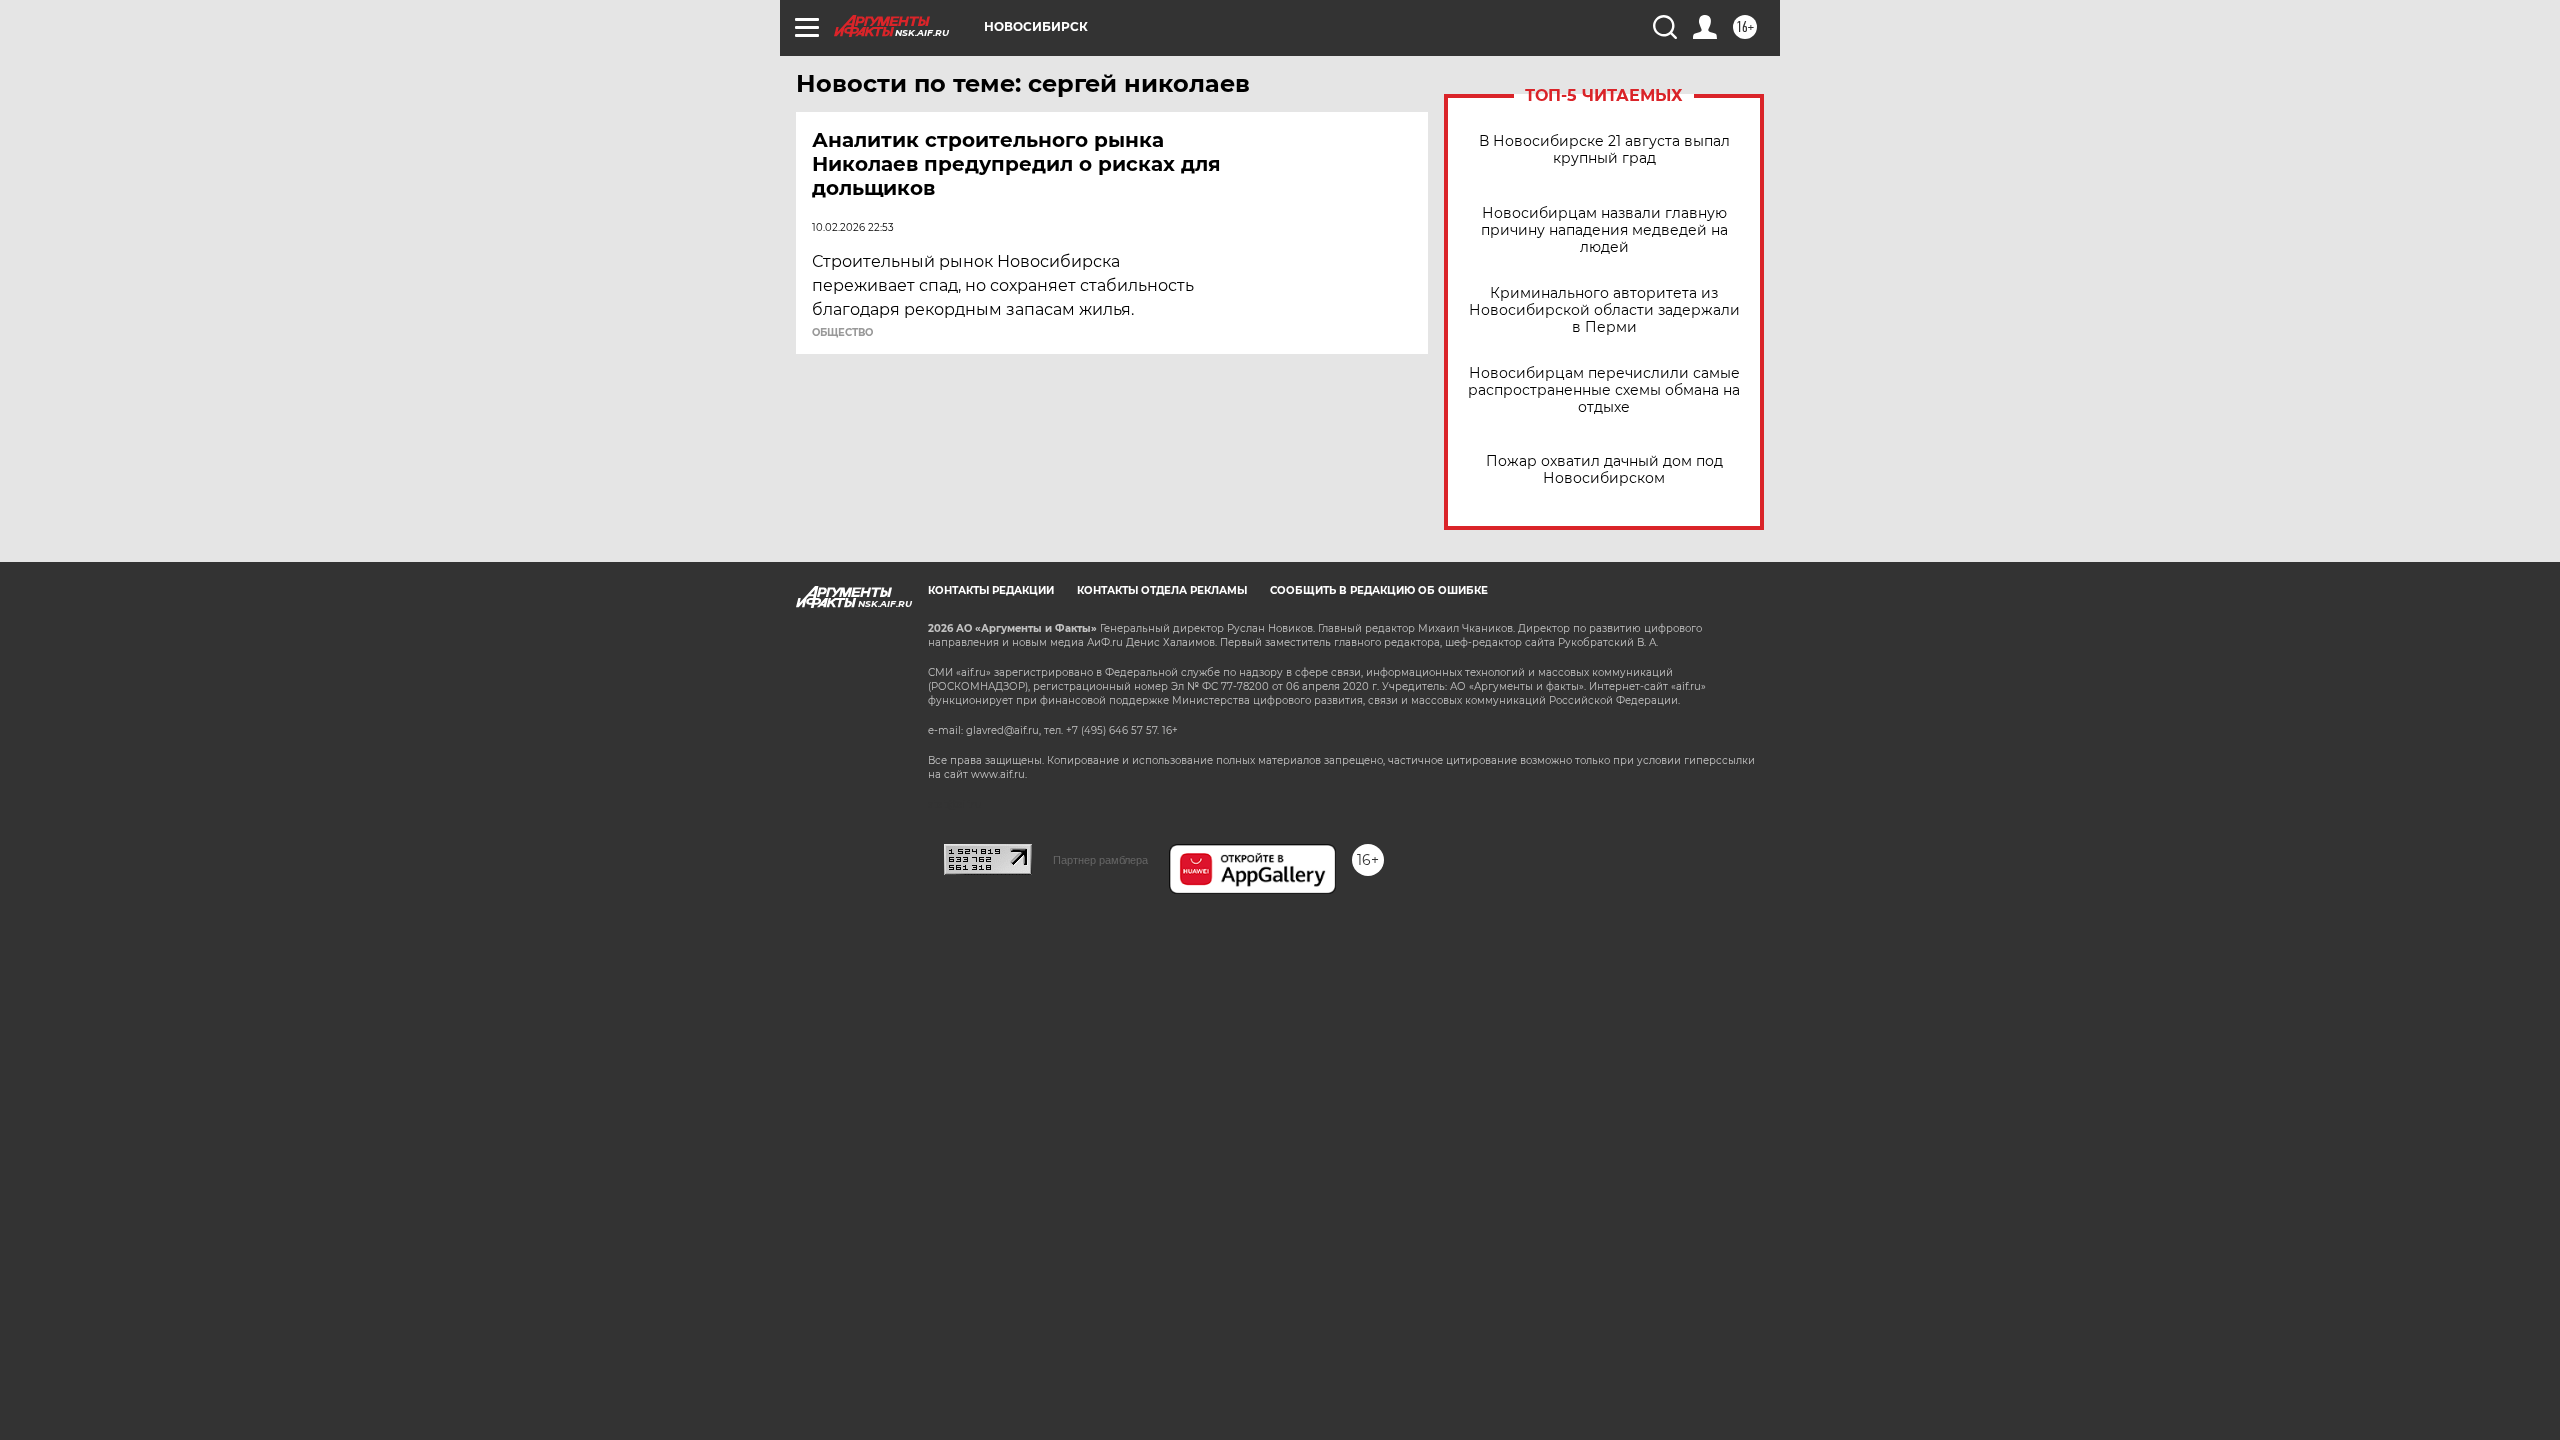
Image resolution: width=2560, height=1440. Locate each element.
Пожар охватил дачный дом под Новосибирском (1604, 470)
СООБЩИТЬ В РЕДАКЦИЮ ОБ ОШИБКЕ (1379, 590)
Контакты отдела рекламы (1162, 590)
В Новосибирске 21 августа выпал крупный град (1604, 150)
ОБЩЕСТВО (842, 333)
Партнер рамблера (1100, 860)
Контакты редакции (991, 590)
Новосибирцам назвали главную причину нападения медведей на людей (1604, 230)
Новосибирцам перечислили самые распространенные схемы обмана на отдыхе (1604, 390)
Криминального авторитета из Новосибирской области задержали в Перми (1604, 310)
